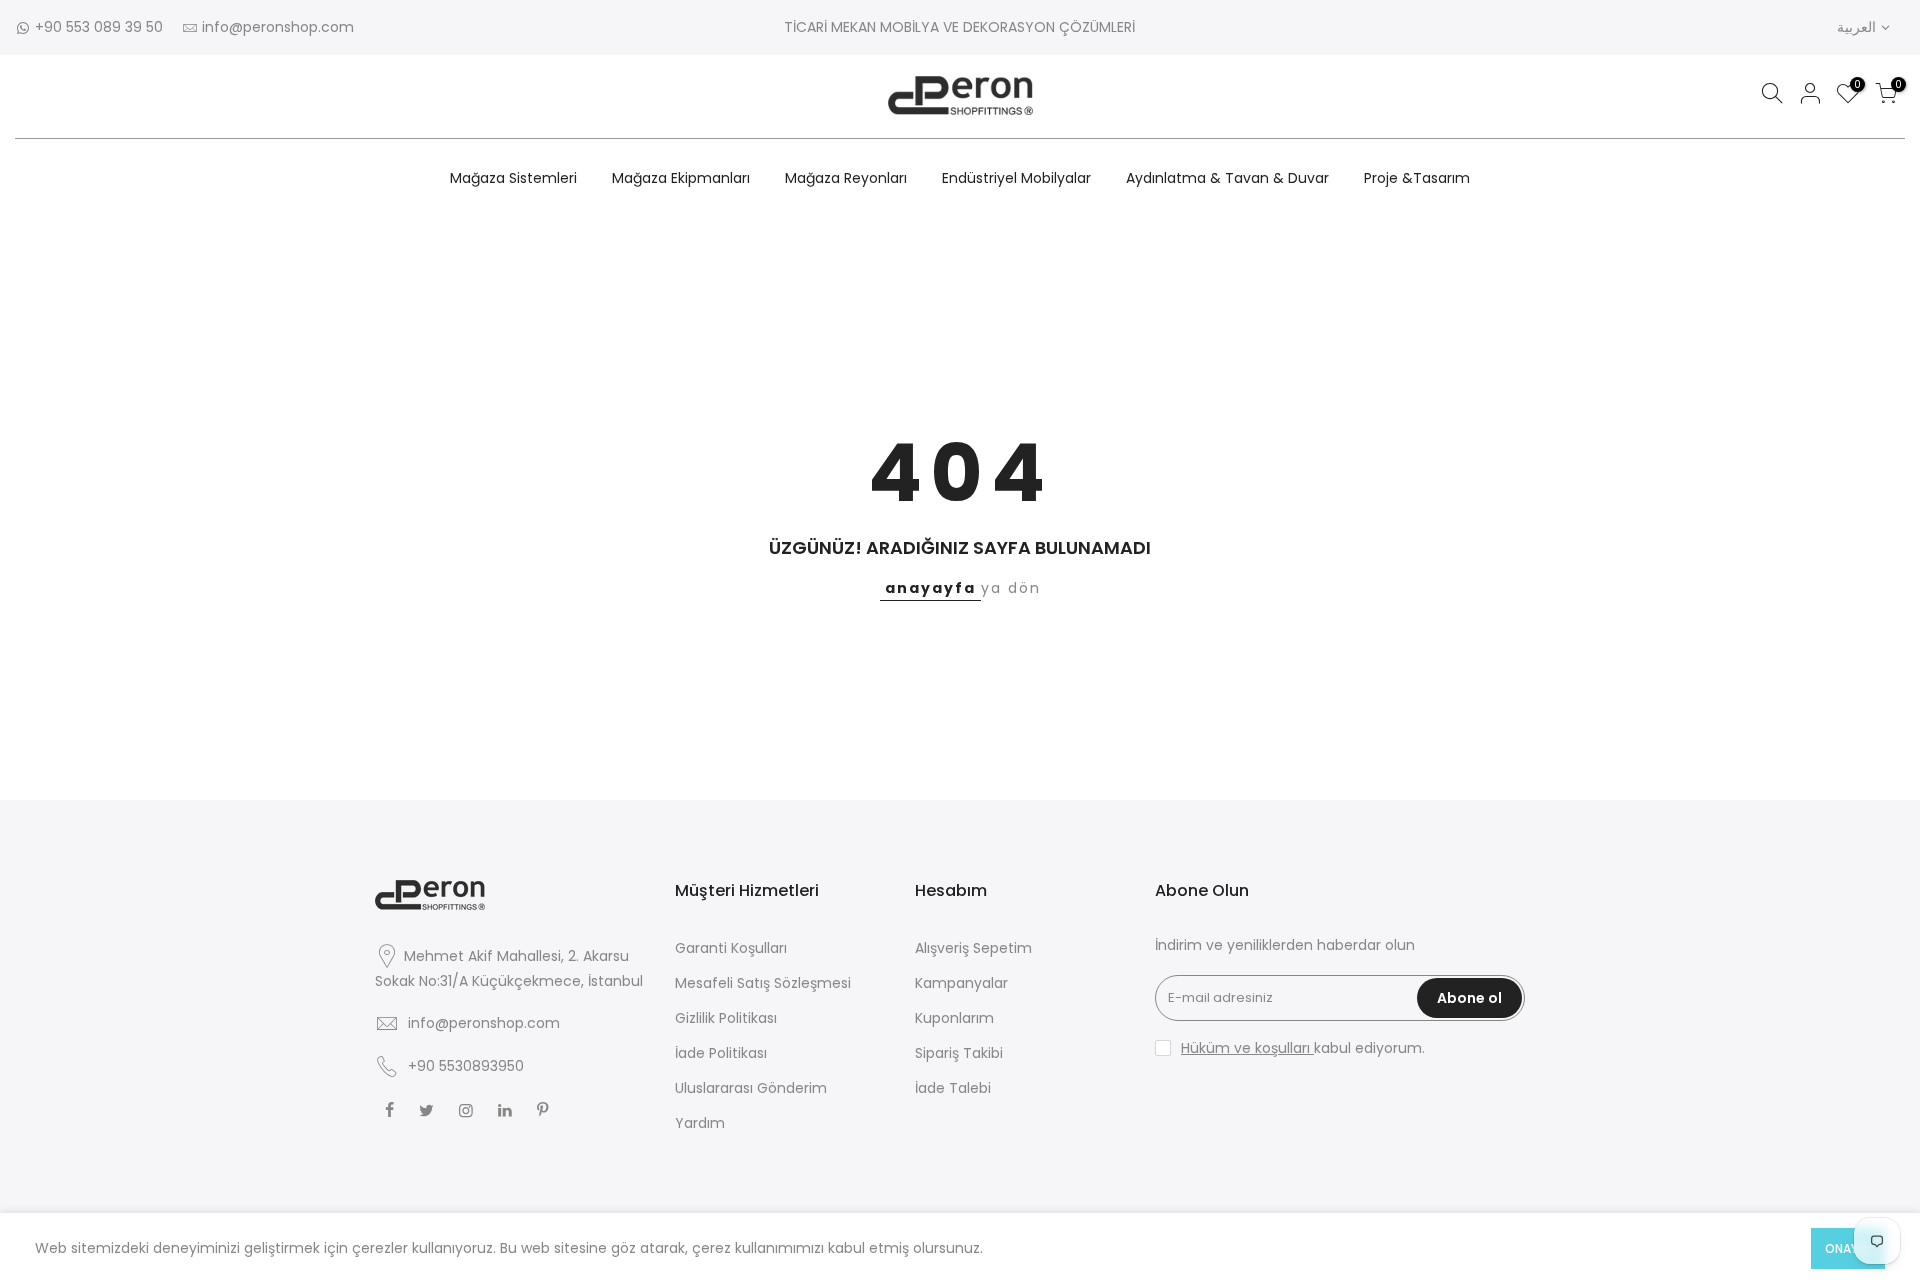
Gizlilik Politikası (726, 1018)
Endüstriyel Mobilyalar (1016, 178)
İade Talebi (953, 1088)
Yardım (700, 1123)
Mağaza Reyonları (846, 178)
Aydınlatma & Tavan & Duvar (1227, 178)
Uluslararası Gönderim (751, 1088)
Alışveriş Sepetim (973, 948)
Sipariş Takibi (959, 1053)
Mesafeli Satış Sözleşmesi (763, 983)
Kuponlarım (954, 1018)
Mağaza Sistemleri (513, 178)
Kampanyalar (961, 983)
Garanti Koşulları (731, 948)
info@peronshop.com (278, 27)
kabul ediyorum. (1303, 1048)
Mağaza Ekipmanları (681, 178)
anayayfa (930, 588)
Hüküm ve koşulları (1247, 1048)
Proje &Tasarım (1417, 178)
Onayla (1848, 1248)
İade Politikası (721, 1053)
